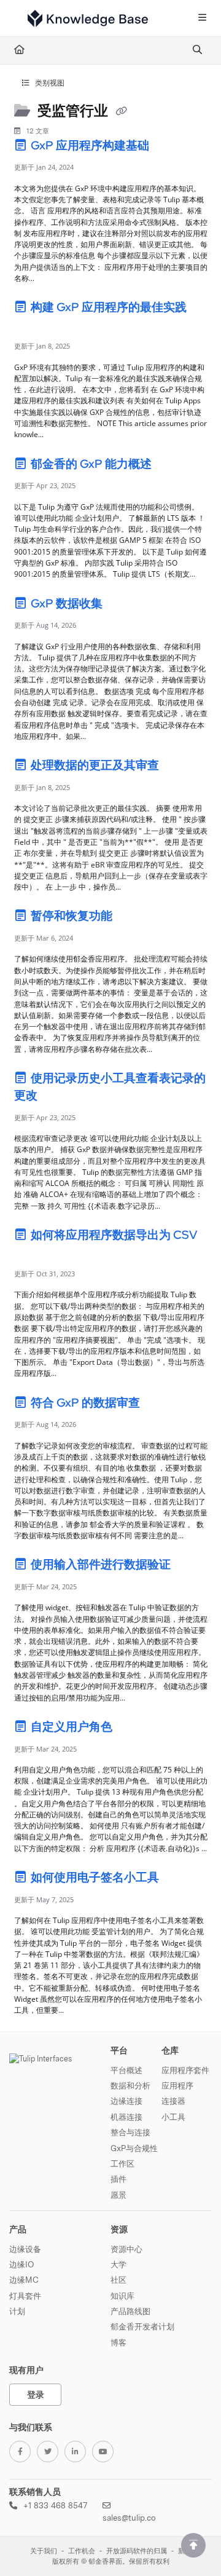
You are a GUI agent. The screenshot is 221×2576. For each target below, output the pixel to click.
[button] (193, 2545)
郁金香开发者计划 (142, 2326)
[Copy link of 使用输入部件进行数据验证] (192, 1567)
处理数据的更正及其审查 (95, 765)
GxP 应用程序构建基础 (90, 145)
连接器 (173, 2101)
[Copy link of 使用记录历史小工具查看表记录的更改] (59, 1097)
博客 (118, 2342)
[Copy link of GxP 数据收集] (124, 605)
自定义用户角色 (72, 1727)
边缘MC (24, 2280)
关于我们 (44, 2551)
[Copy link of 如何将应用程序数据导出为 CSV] (33, 1254)
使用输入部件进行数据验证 (101, 1564)
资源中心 (126, 2249)
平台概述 (126, 2070)
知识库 (122, 2296)
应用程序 (177, 2085)
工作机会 (82, 2551)
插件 (118, 2179)
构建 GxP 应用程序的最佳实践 (107, 307)
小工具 (173, 2117)
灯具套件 (25, 2296)
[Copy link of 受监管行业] (121, 112)
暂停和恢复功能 (72, 916)
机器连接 (126, 2117)
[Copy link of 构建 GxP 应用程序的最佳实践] (33, 326)
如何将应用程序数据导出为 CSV (113, 1235)
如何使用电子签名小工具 (95, 1877)
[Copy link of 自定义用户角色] (134, 1729)
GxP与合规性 (134, 2148)
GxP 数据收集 (67, 603)
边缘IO (21, 2264)
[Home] (88, 18)
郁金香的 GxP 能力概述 (91, 464)
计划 (17, 2311)
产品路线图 (130, 2311)
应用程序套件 (185, 2070)
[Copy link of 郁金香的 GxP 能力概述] (173, 465)
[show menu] (202, 18)
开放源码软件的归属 (137, 2551)
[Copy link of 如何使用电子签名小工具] (180, 1879)
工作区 (122, 2163)
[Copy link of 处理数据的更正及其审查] (180, 767)
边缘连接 (126, 2101)
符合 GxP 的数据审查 (85, 1403)
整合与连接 (130, 2132)
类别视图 (49, 83)
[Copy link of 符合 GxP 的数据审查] (161, 1404)
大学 (118, 2264)
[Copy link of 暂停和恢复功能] (134, 918)
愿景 (118, 2195)
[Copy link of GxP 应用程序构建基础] (171, 147)
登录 (36, 2394)
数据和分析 (130, 2085)
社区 (118, 2280)
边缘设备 (25, 2249)
